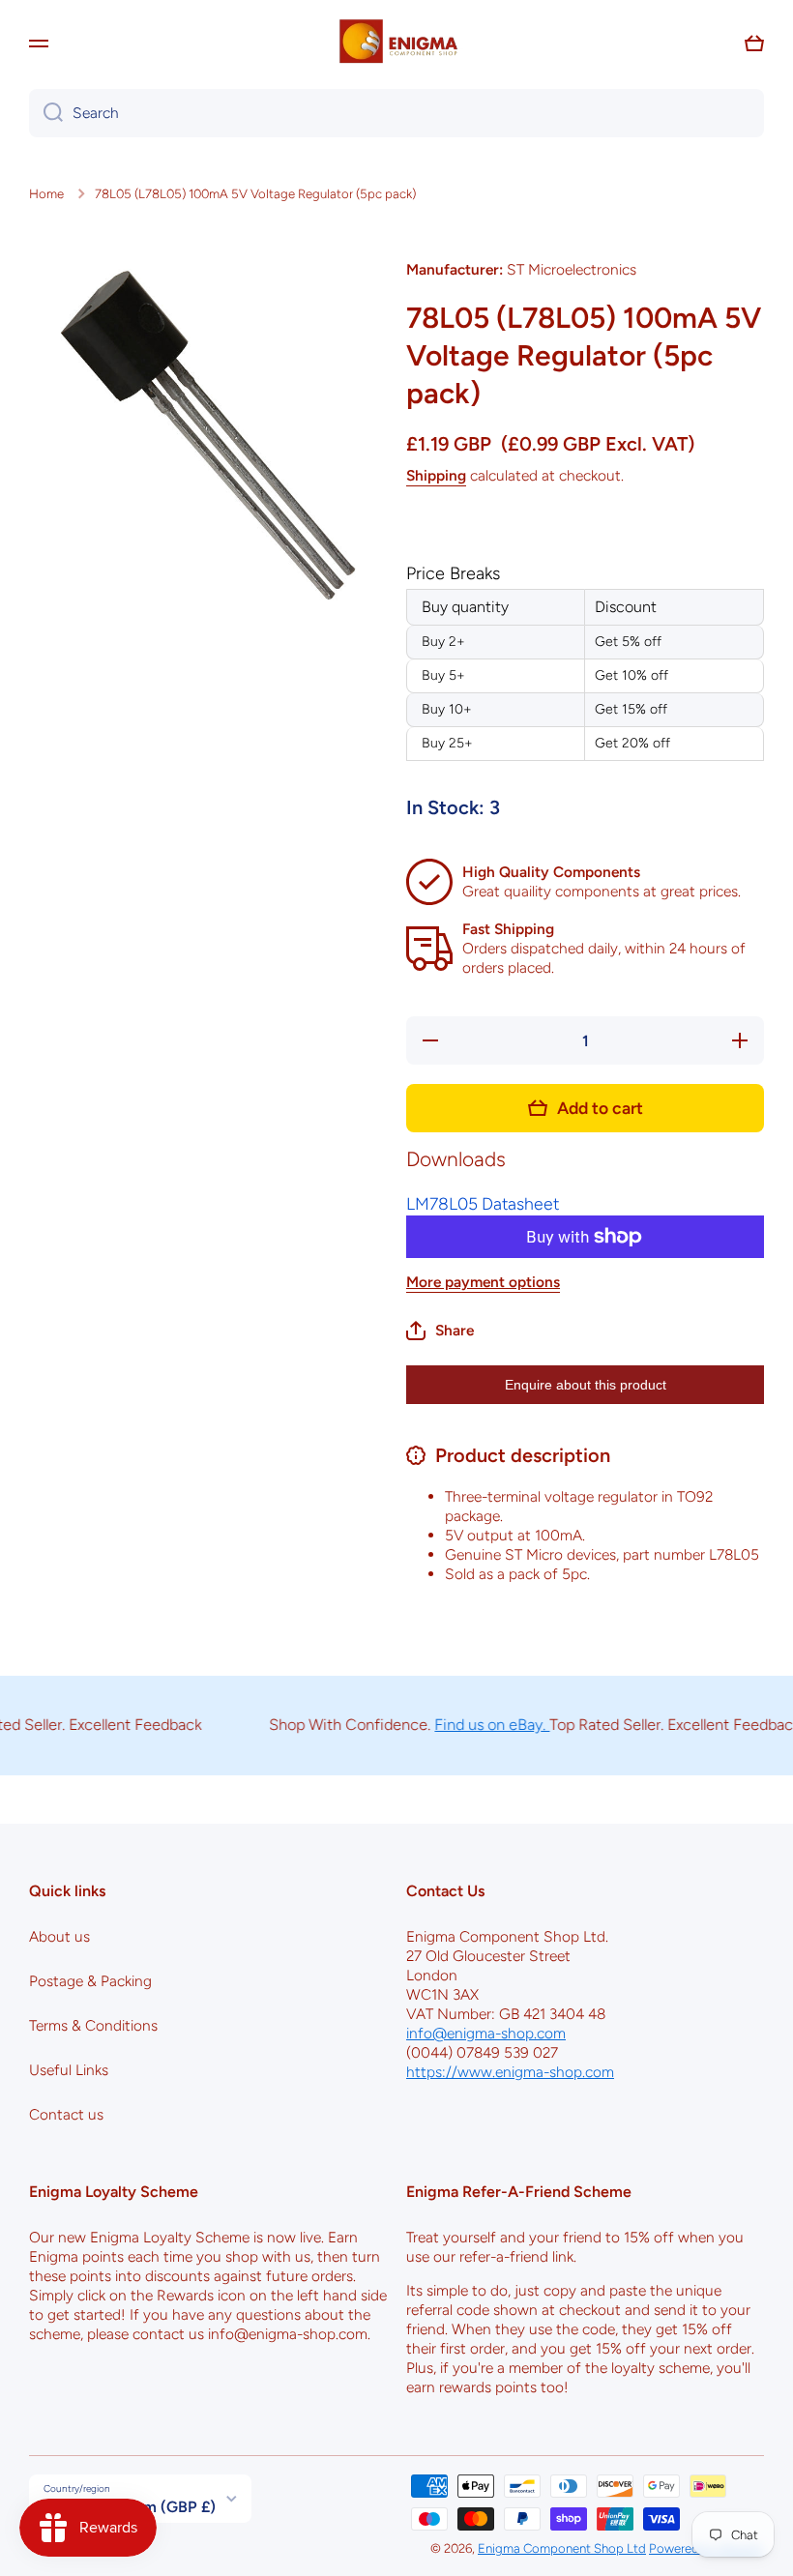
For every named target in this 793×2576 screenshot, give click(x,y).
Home (46, 193)
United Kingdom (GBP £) (130, 2507)
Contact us (66, 2114)
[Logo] (396, 44)
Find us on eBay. (471, 1725)
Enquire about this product (586, 1385)
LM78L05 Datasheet (483, 1203)
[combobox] (396, 113)
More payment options (483, 1282)
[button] (754, 44)
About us (59, 1936)
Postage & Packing (90, 1981)
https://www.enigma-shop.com (510, 2072)
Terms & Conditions (93, 2025)
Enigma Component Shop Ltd (562, 2548)
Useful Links (69, 2070)
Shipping (436, 475)
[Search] (46, 113)
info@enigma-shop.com (486, 2033)
